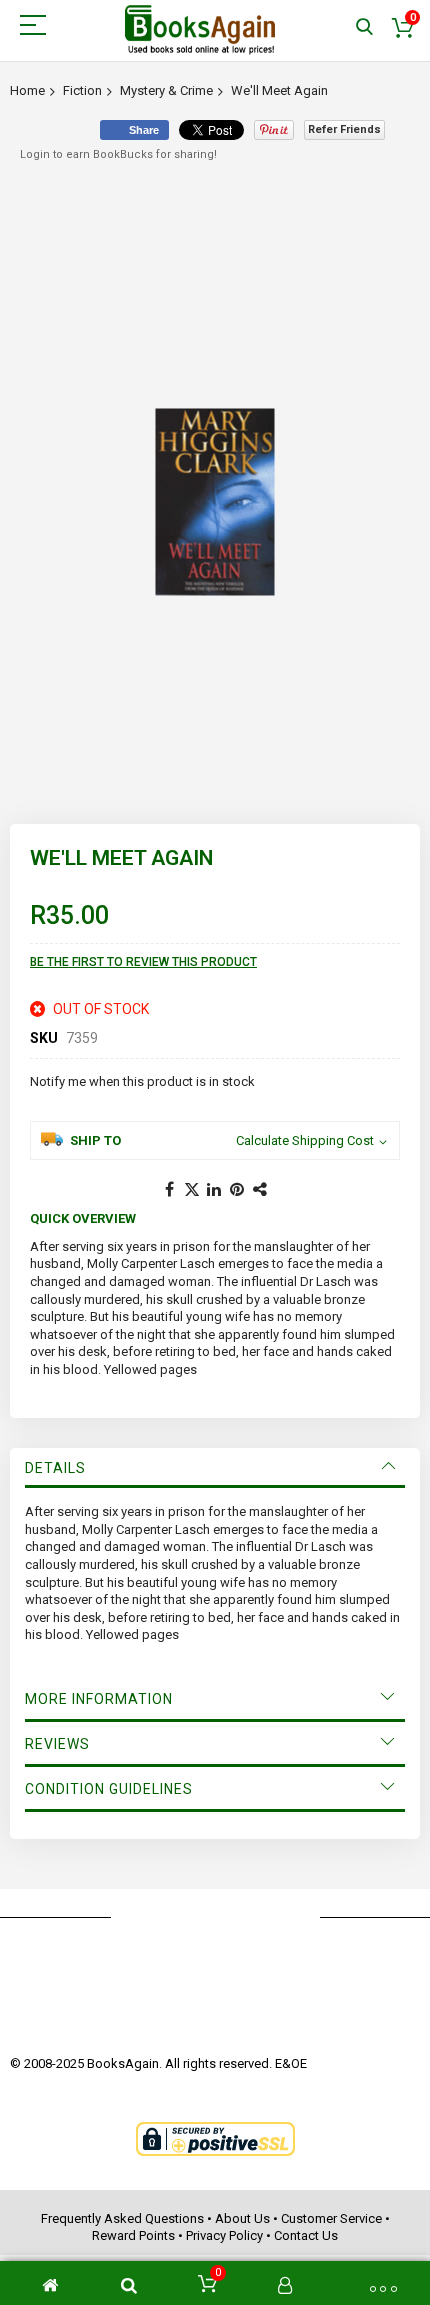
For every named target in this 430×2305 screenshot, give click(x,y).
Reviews (57, 1744)
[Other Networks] (261, 1190)
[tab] (215, 1468)
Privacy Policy (224, 2235)
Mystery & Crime (166, 90)
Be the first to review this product (143, 962)
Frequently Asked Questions (122, 2218)
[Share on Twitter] (192, 1190)
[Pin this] (238, 1190)
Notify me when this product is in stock (142, 1081)
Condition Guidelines (109, 1789)
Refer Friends (344, 129)
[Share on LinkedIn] (215, 1190)
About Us (242, 2218)
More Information (99, 1699)
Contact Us (306, 2235)
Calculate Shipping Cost (305, 1140)
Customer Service (331, 2218)
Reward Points (133, 2235)
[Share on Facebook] (169, 1190)
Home (27, 90)
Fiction (82, 90)
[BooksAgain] (200, 30)
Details (55, 1468)
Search (364, 27)
